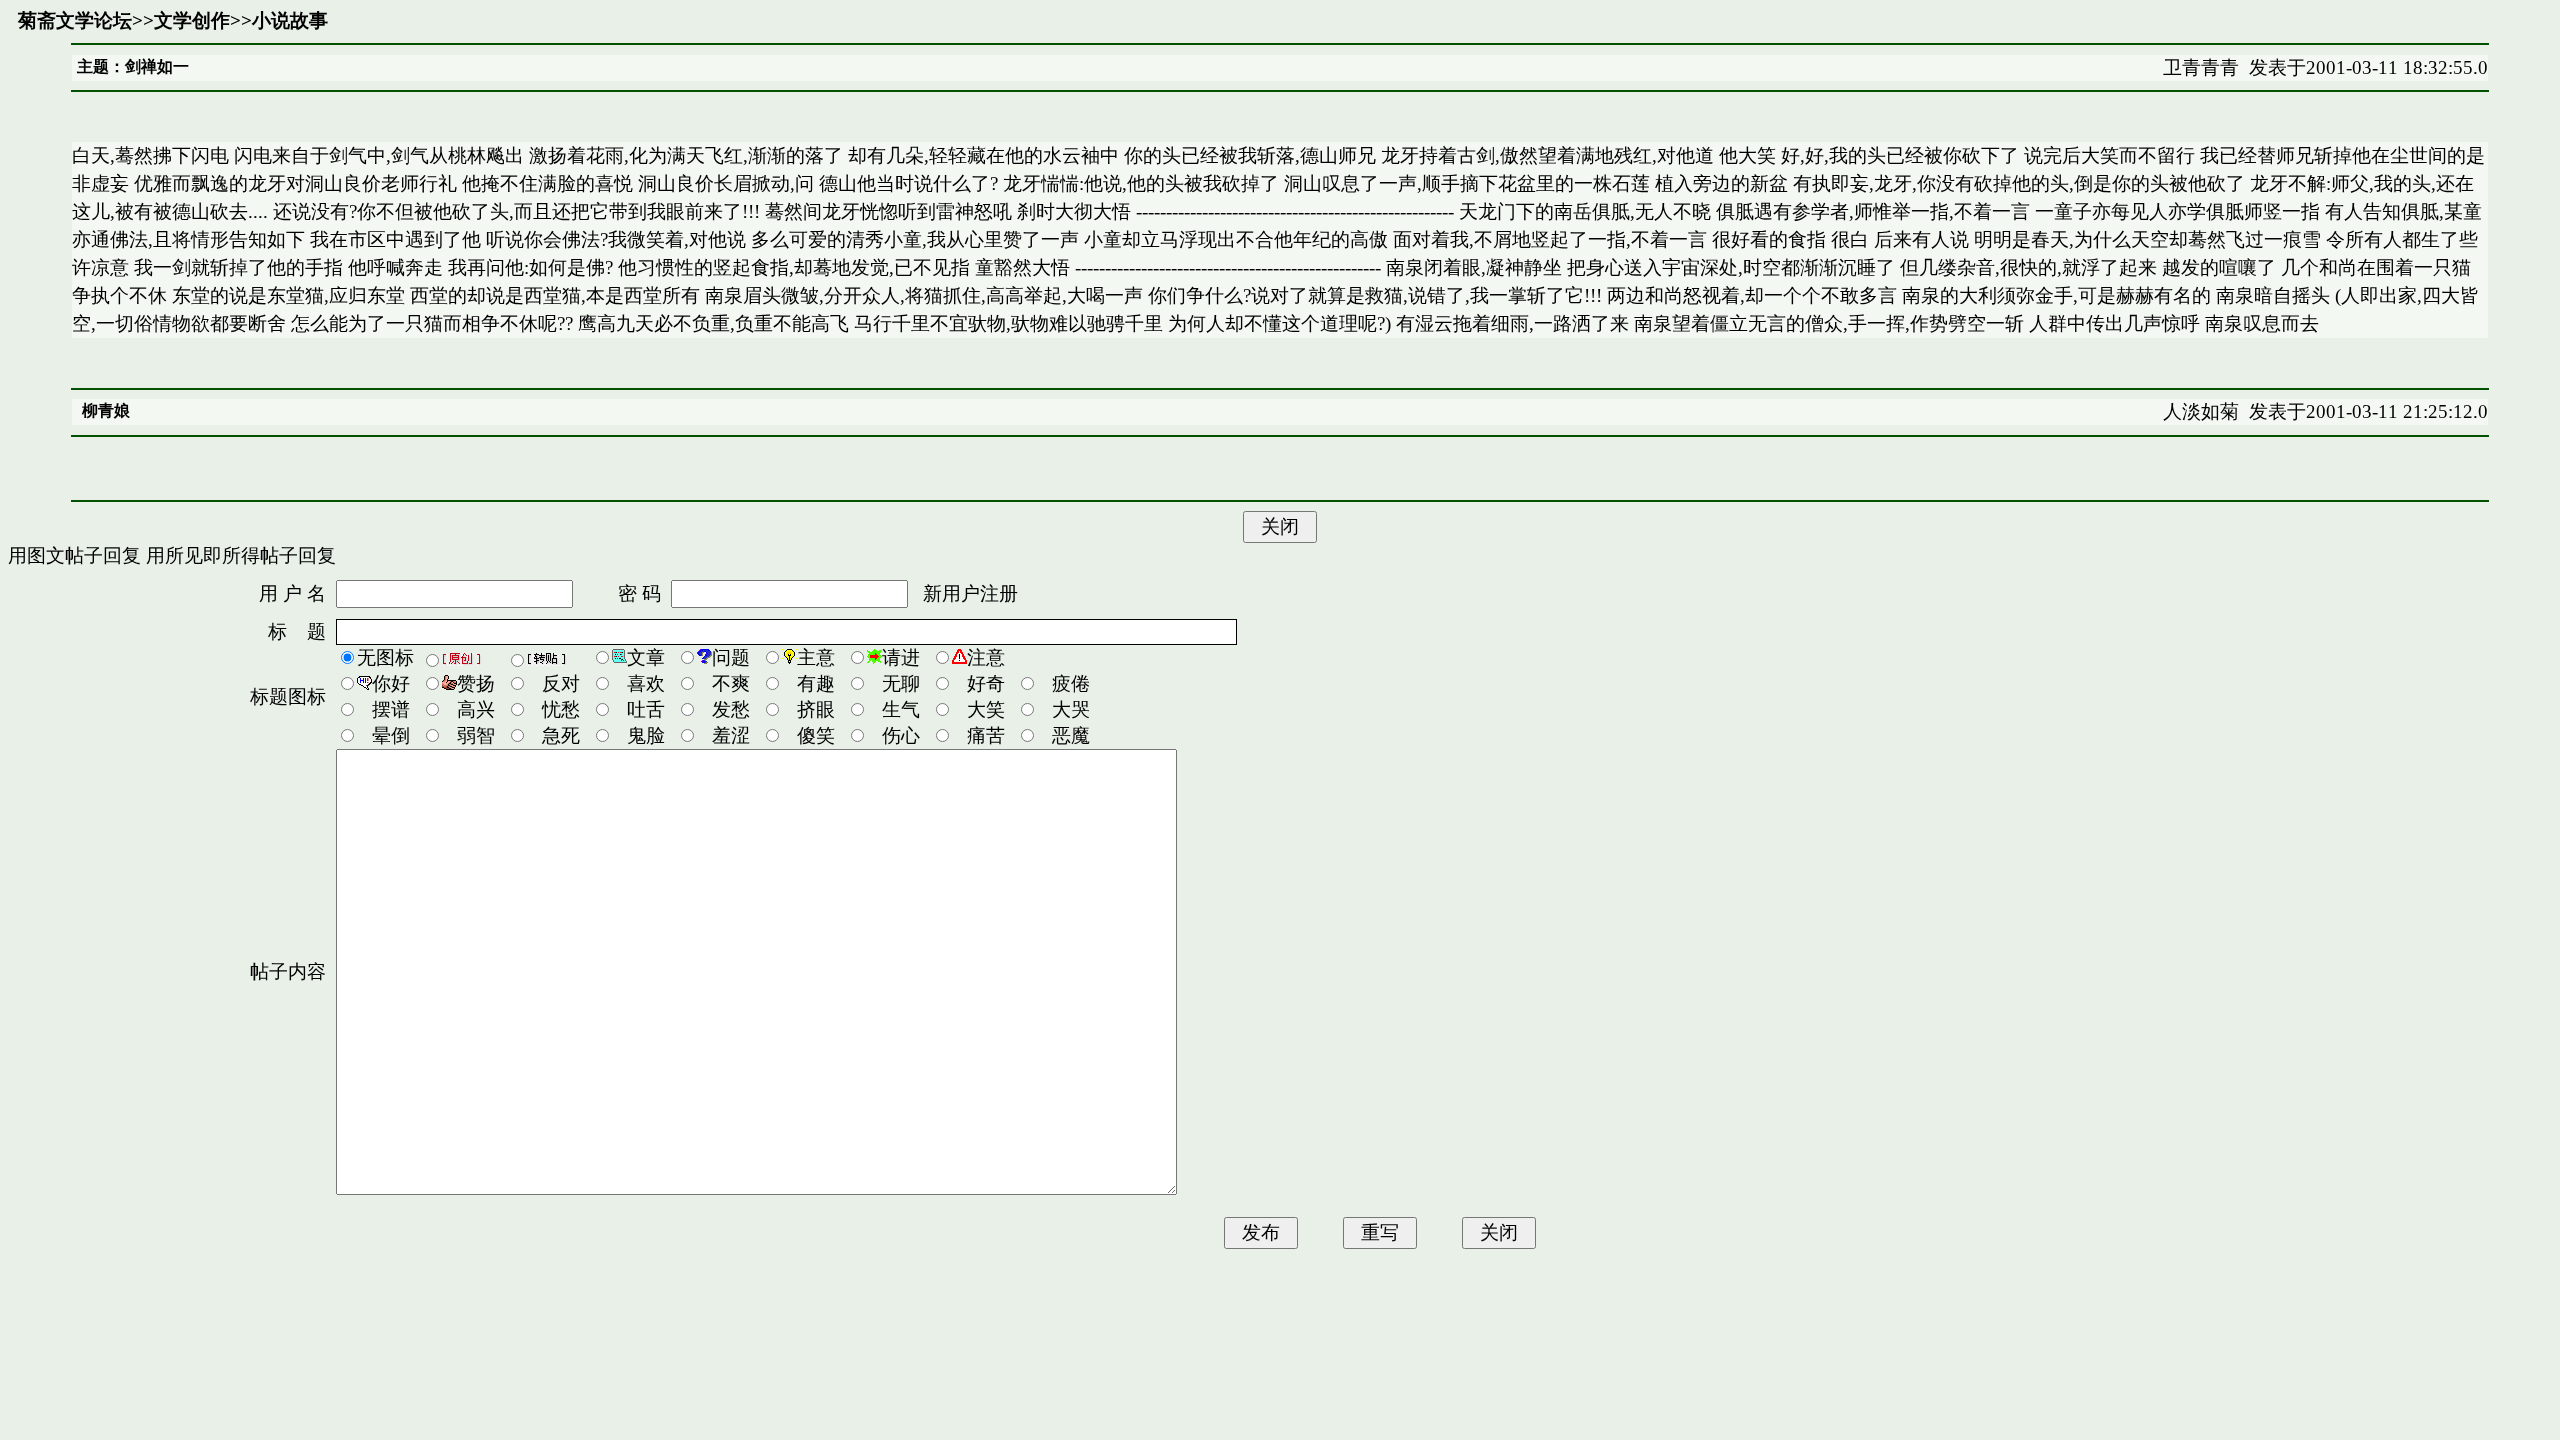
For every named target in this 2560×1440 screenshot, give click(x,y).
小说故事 (290, 20)
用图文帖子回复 (74, 555)
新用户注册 (970, 593)
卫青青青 (2201, 67)
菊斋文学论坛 (75, 20)
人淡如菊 (2201, 411)
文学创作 (192, 20)
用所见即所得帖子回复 (241, 555)
